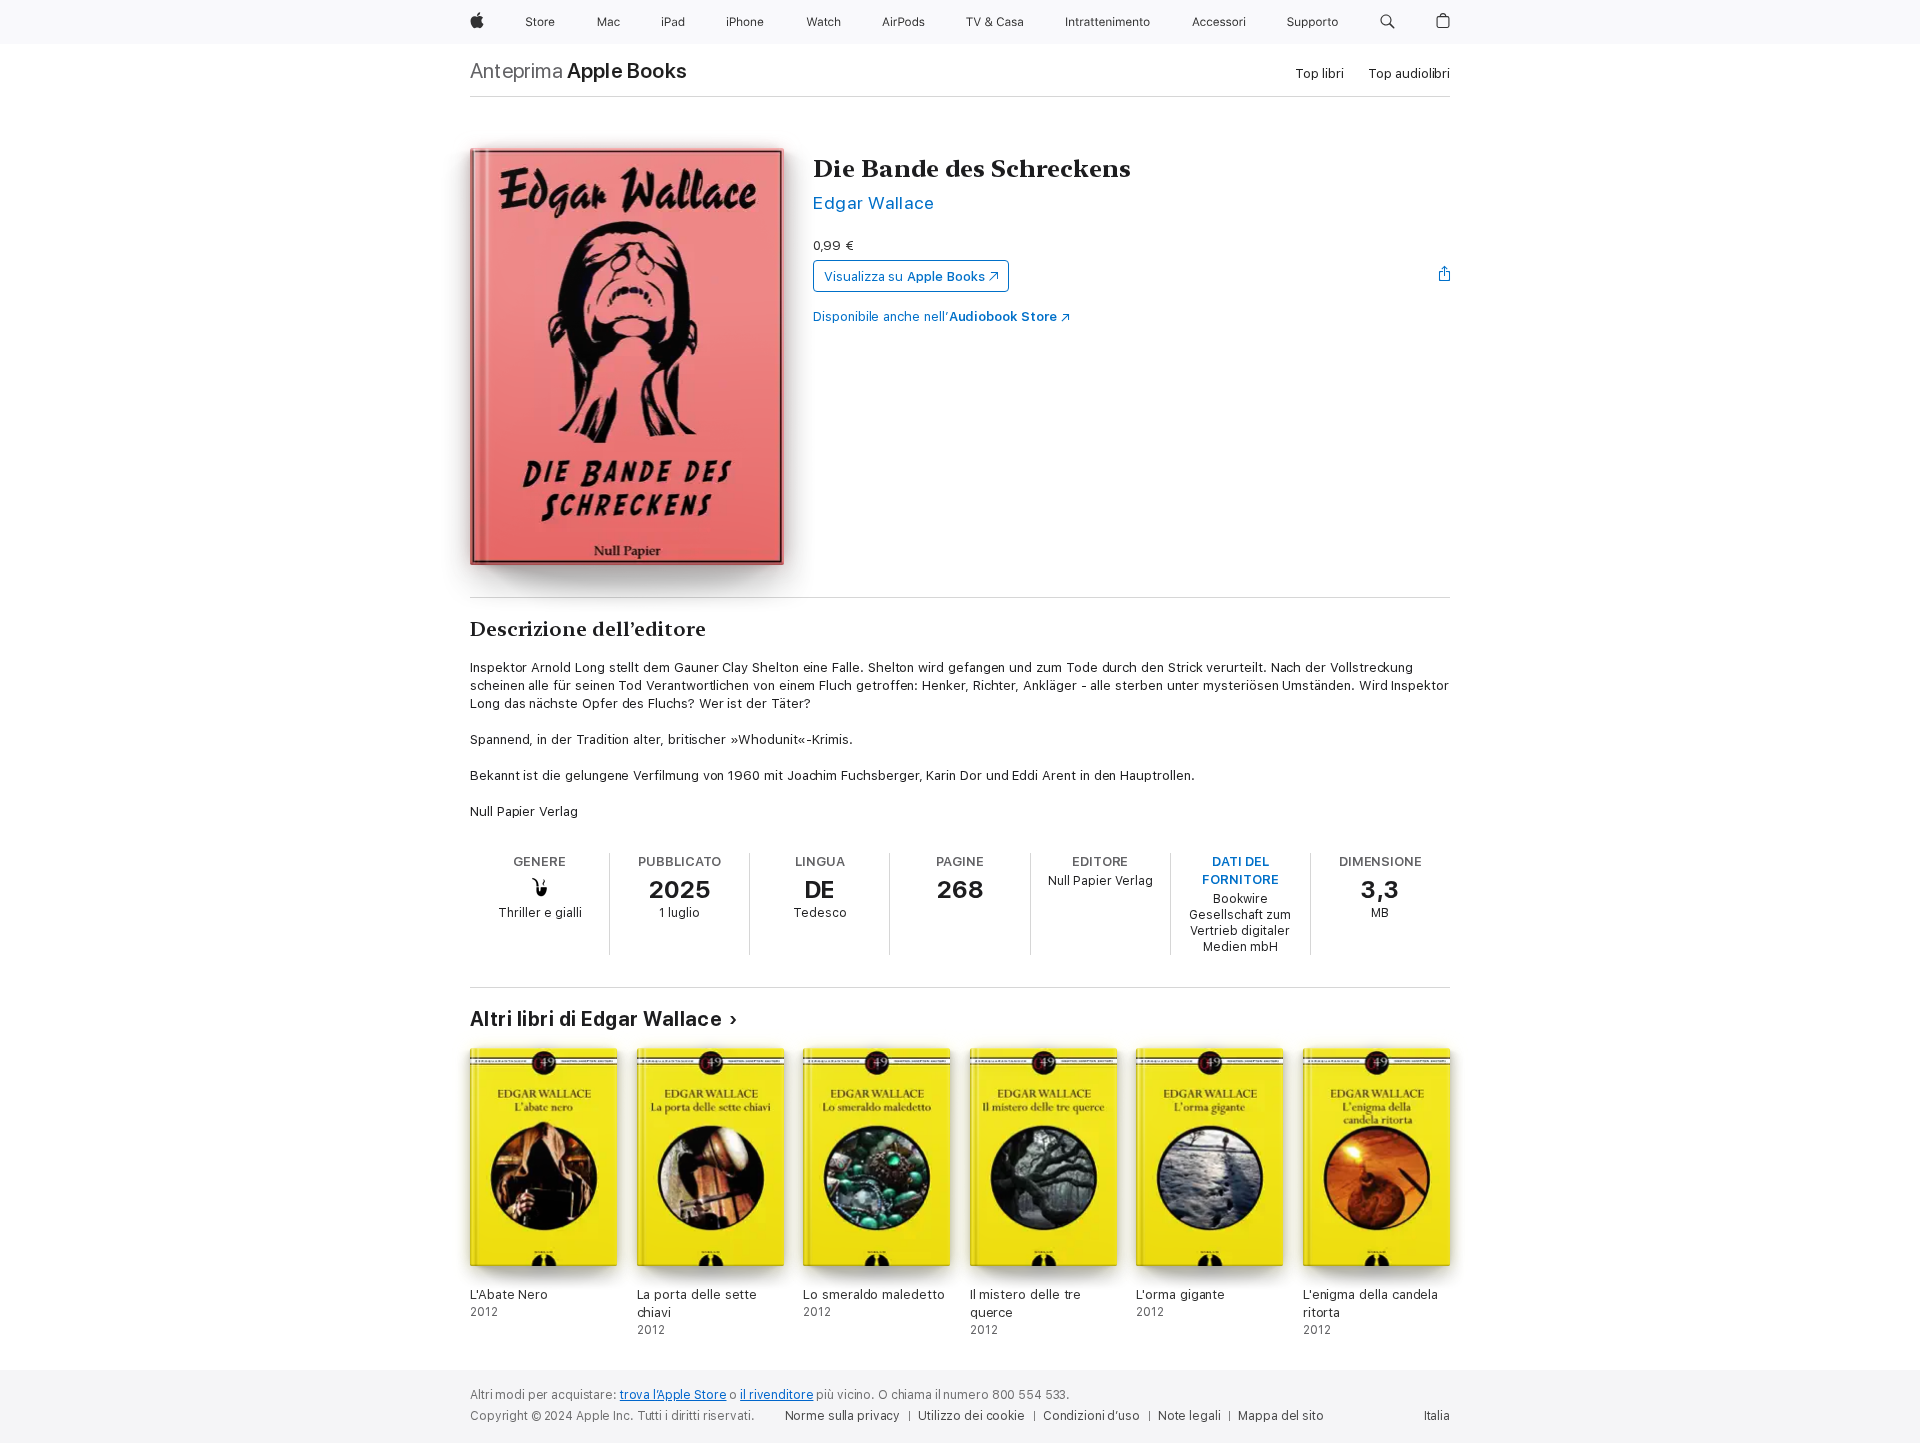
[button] (1387, 22)
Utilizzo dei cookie (971, 1416)
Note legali (1189, 1416)
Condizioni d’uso (1091, 1416)
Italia (1437, 1416)
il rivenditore (776, 1395)
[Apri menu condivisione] (1445, 276)
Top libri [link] (1319, 73)
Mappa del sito (1280, 1416)
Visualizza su (904, 276)
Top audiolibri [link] (1409, 73)
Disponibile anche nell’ (935, 316)
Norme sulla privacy (843, 1416)
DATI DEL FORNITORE (1240, 870)
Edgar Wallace (873, 202)
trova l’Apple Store (673, 1395)
